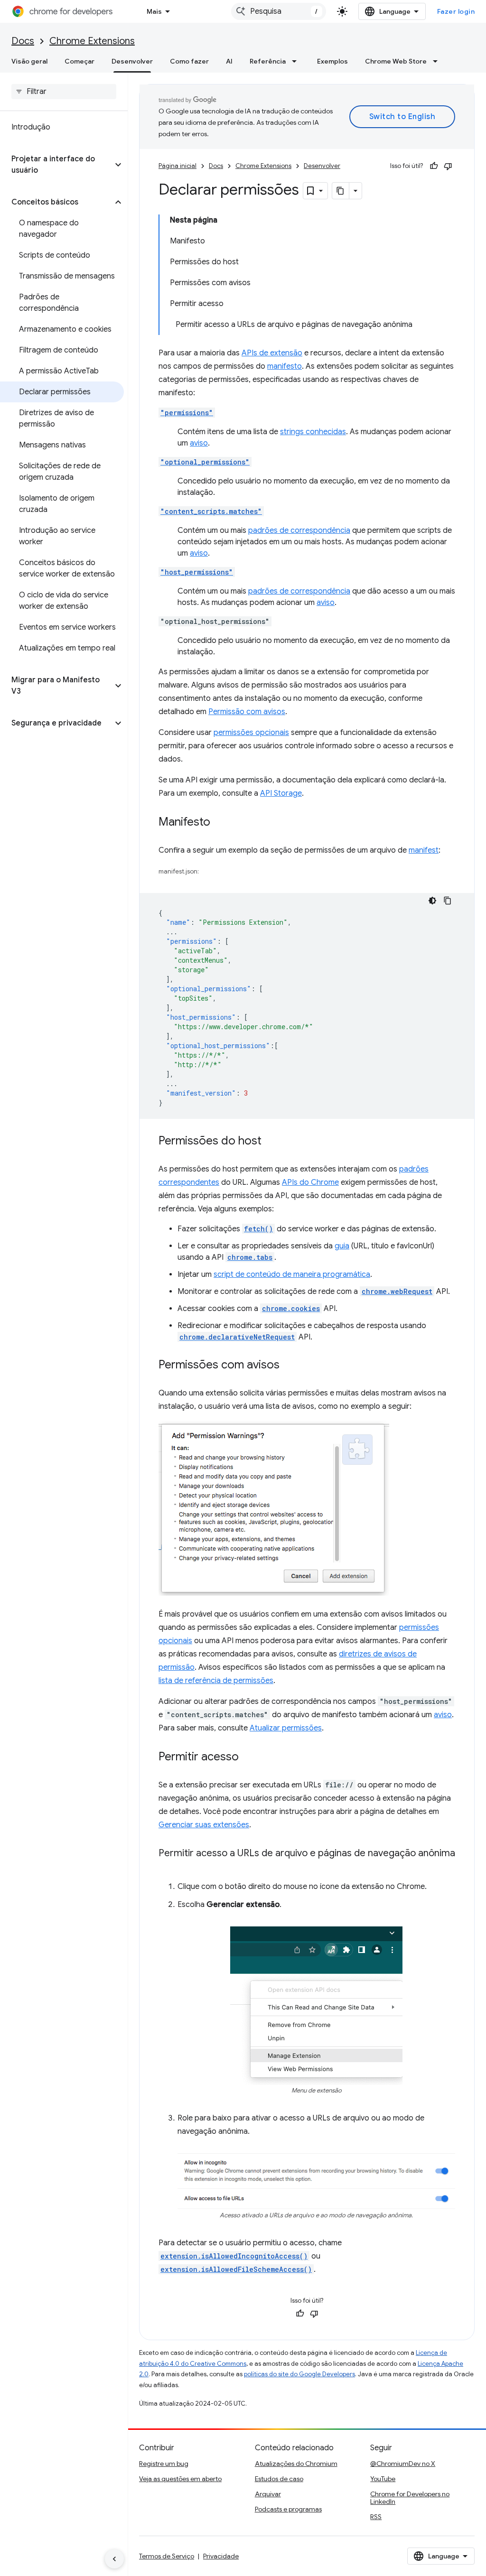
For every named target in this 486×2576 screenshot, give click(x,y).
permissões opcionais (251, 733)
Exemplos (332, 61)
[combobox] (279, 11)
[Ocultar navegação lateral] (114, 2559)
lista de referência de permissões (216, 1681)
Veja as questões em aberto (180, 2479)
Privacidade (221, 2556)
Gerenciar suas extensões (204, 1825)
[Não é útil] (448, 166)
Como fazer (189, 61)
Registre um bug (164, 2464)
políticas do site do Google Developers (299, 2374)
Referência (268, 61)
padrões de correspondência (299, 530)
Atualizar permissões (286, 1728)
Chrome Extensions (92, 41)
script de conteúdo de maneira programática (292, 1274)
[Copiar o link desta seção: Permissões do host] (271, 1142)
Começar (79, 61)
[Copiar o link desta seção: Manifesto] (220, 823)
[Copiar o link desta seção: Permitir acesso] (248, 1758)
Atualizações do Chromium (296, 2464)
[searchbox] (64, 92)
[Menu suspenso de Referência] (297, 61)
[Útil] (434, 166)
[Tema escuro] (432, 901)
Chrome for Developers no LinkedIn (410, 2498)
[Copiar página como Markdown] (341, 191)
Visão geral (29, 61)
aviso (199, 443)
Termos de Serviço (167, 2556)
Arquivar (268, 2494)
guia (342, 1246)
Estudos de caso (279, 2479)
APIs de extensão (272, 353)
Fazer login (456, 11)
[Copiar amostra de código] (448, 901)
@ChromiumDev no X (403, 2464)
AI (229, 61)
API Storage (281, 793)
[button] (56, 165)
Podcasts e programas (288, 2509)
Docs (23, 41)
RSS (376, 2517)
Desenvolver (132, 61)
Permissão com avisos (247, 712)
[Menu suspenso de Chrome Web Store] (438, 61)
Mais (154, 11)
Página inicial (178, 166)
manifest (424, 850)
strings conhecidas (313, 432)
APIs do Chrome (310, 1182)
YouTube (383, 2479)
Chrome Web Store (396, 61)
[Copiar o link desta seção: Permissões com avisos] (289, 1366)
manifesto (285, 366)
